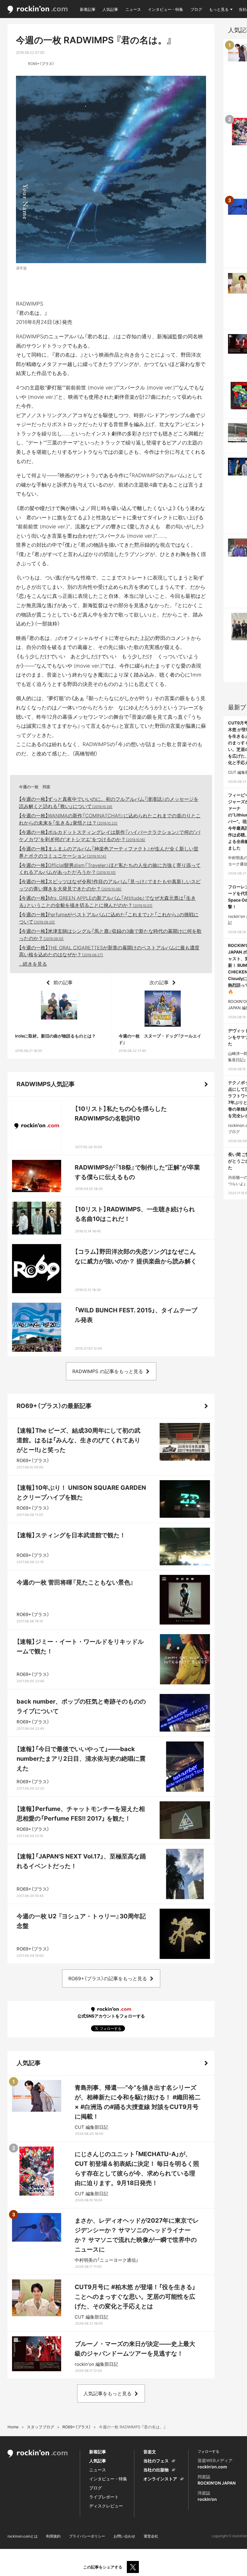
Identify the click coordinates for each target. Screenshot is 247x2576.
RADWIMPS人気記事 (46, 1084)
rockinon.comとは (23, 2536)
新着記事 (88, 9)
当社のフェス (156, 2461)
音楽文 (150, 2452)
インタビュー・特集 (166, 9)
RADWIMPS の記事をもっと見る (108, 1371)
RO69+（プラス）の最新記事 (54, 1406)
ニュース (133, 9)
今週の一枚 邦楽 (35, 787)
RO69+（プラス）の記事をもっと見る (108, 1978)
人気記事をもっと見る (108, 2393)
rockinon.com (38, 10)
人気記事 (110, 9)
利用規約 (53, 2536)
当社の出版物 (156, 2470)
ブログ (196, 9)
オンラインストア (160, 2479)
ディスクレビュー (106, 2506)
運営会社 (151, 2536)
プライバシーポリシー (87, 2536)
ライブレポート (104, 2497)
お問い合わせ (124, 2536)
